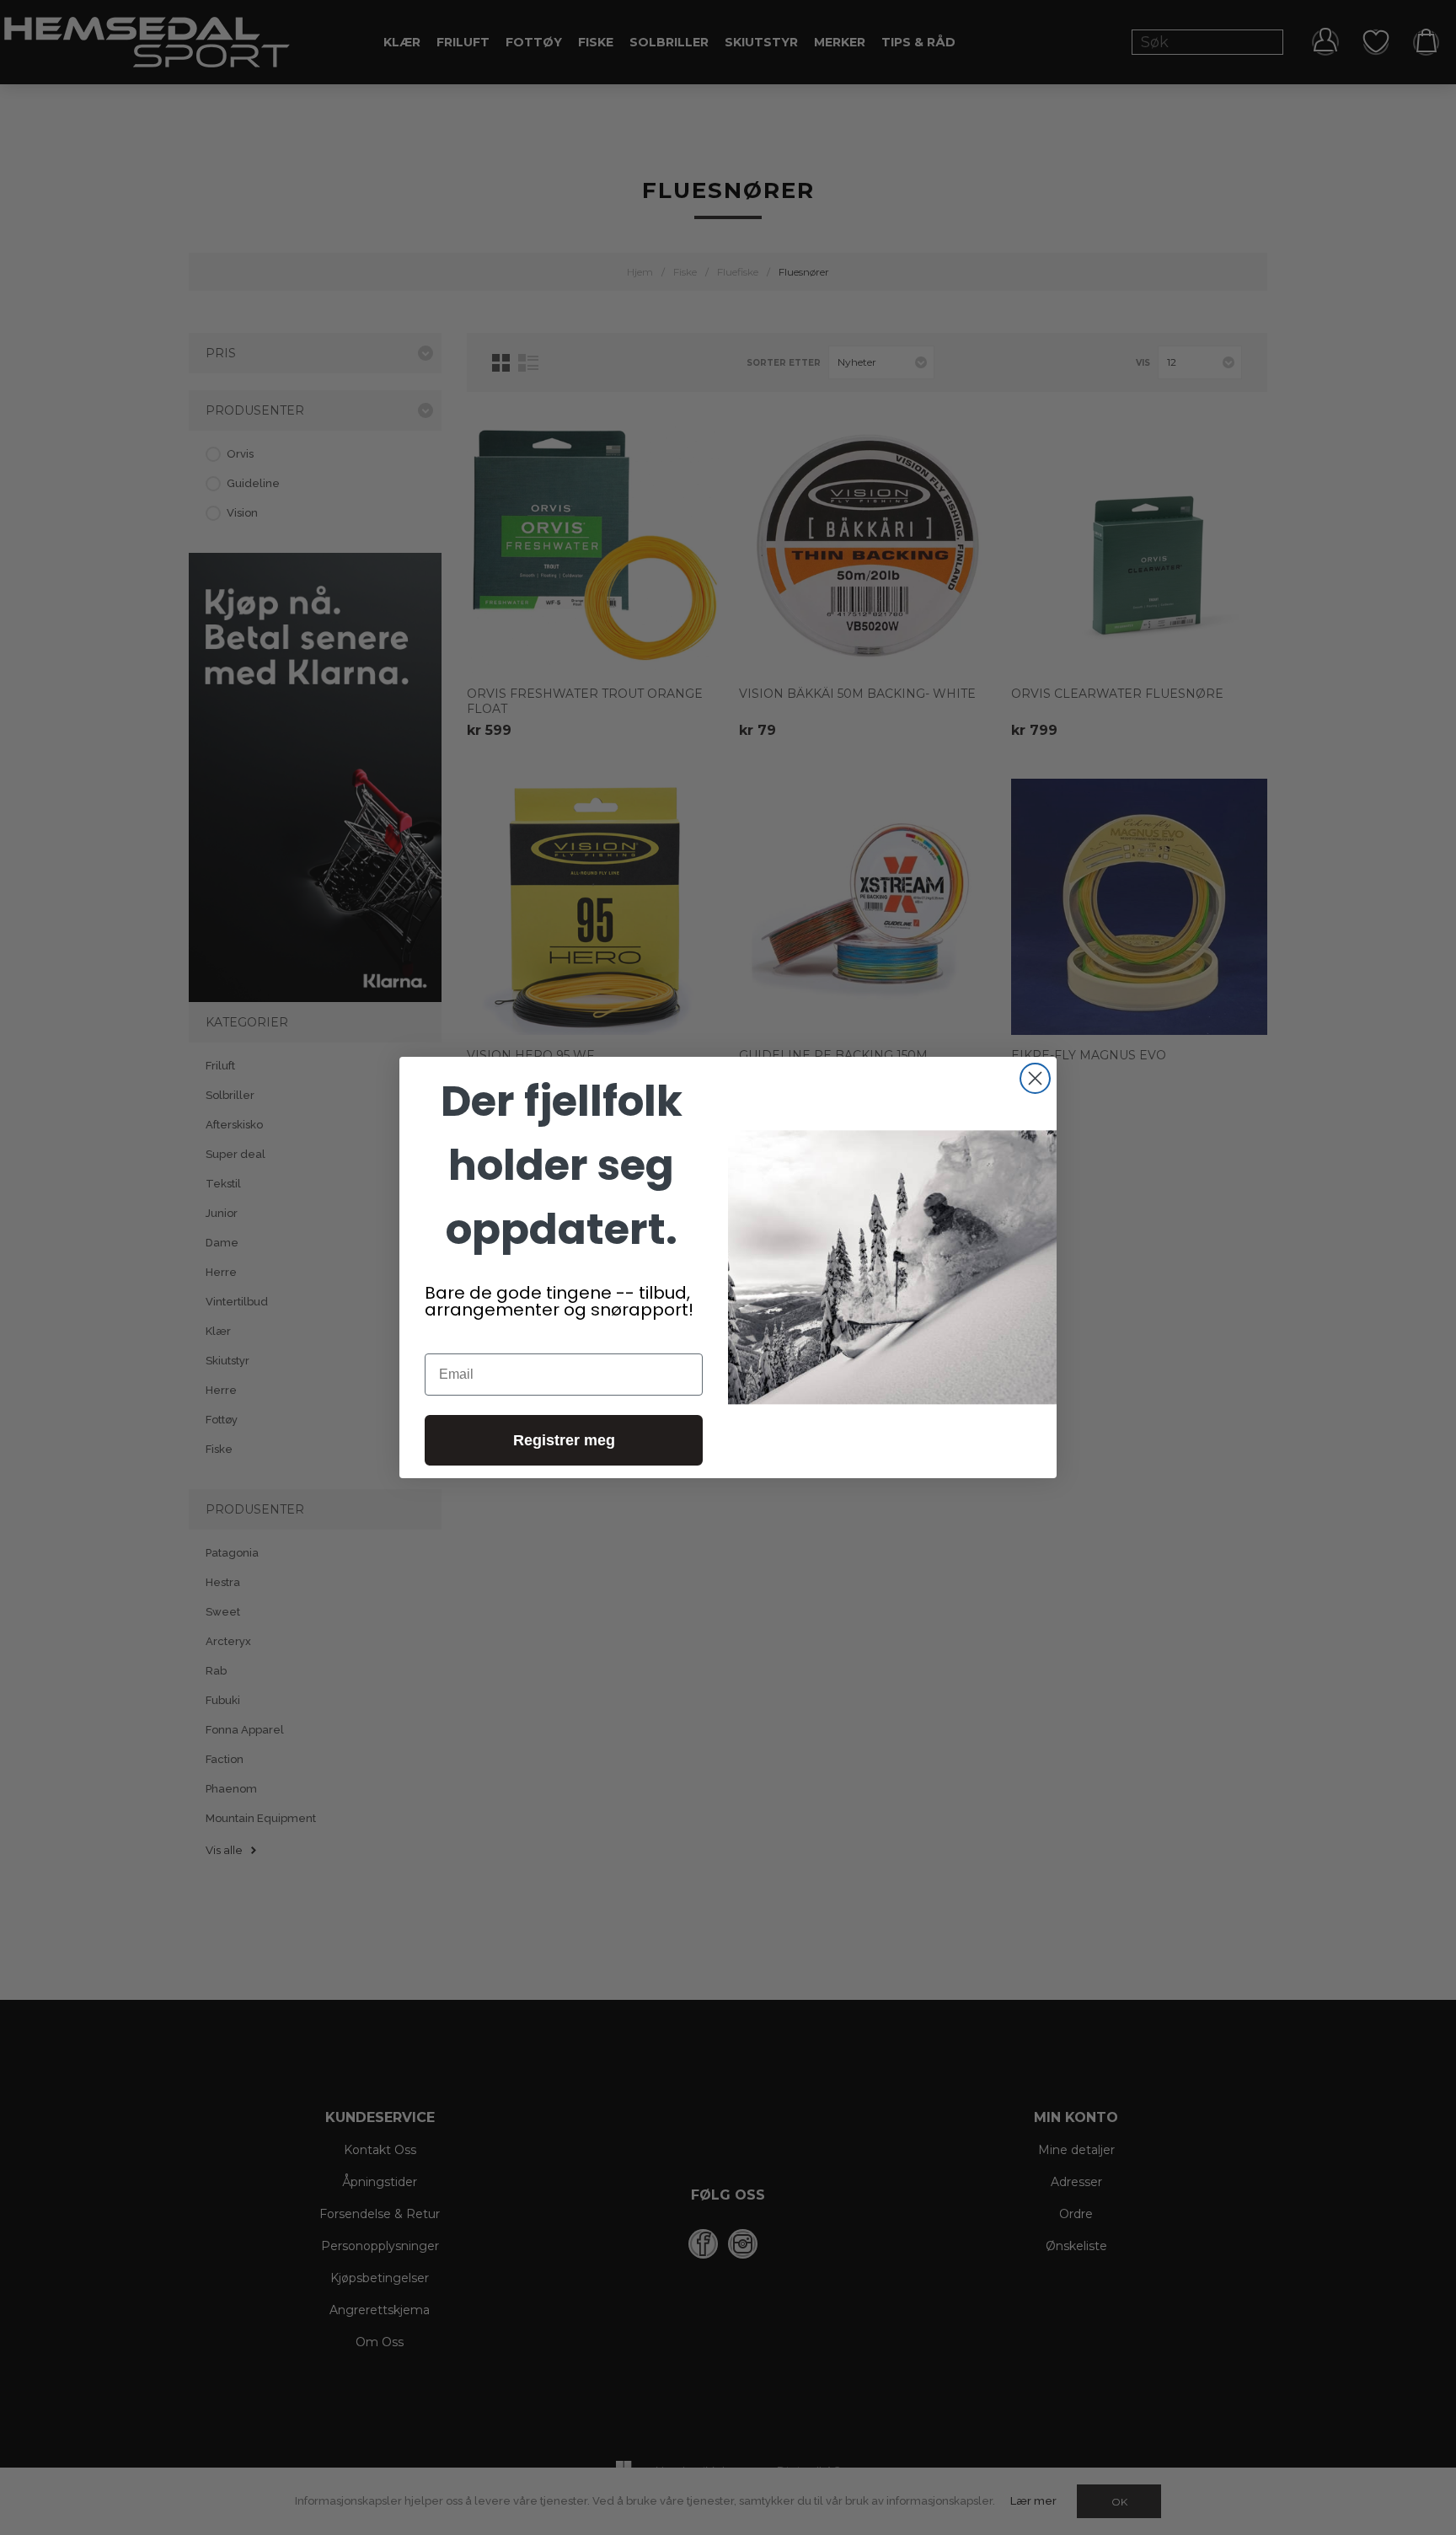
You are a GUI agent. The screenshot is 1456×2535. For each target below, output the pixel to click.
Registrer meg (564, 1440)
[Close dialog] (1035, 1078)
